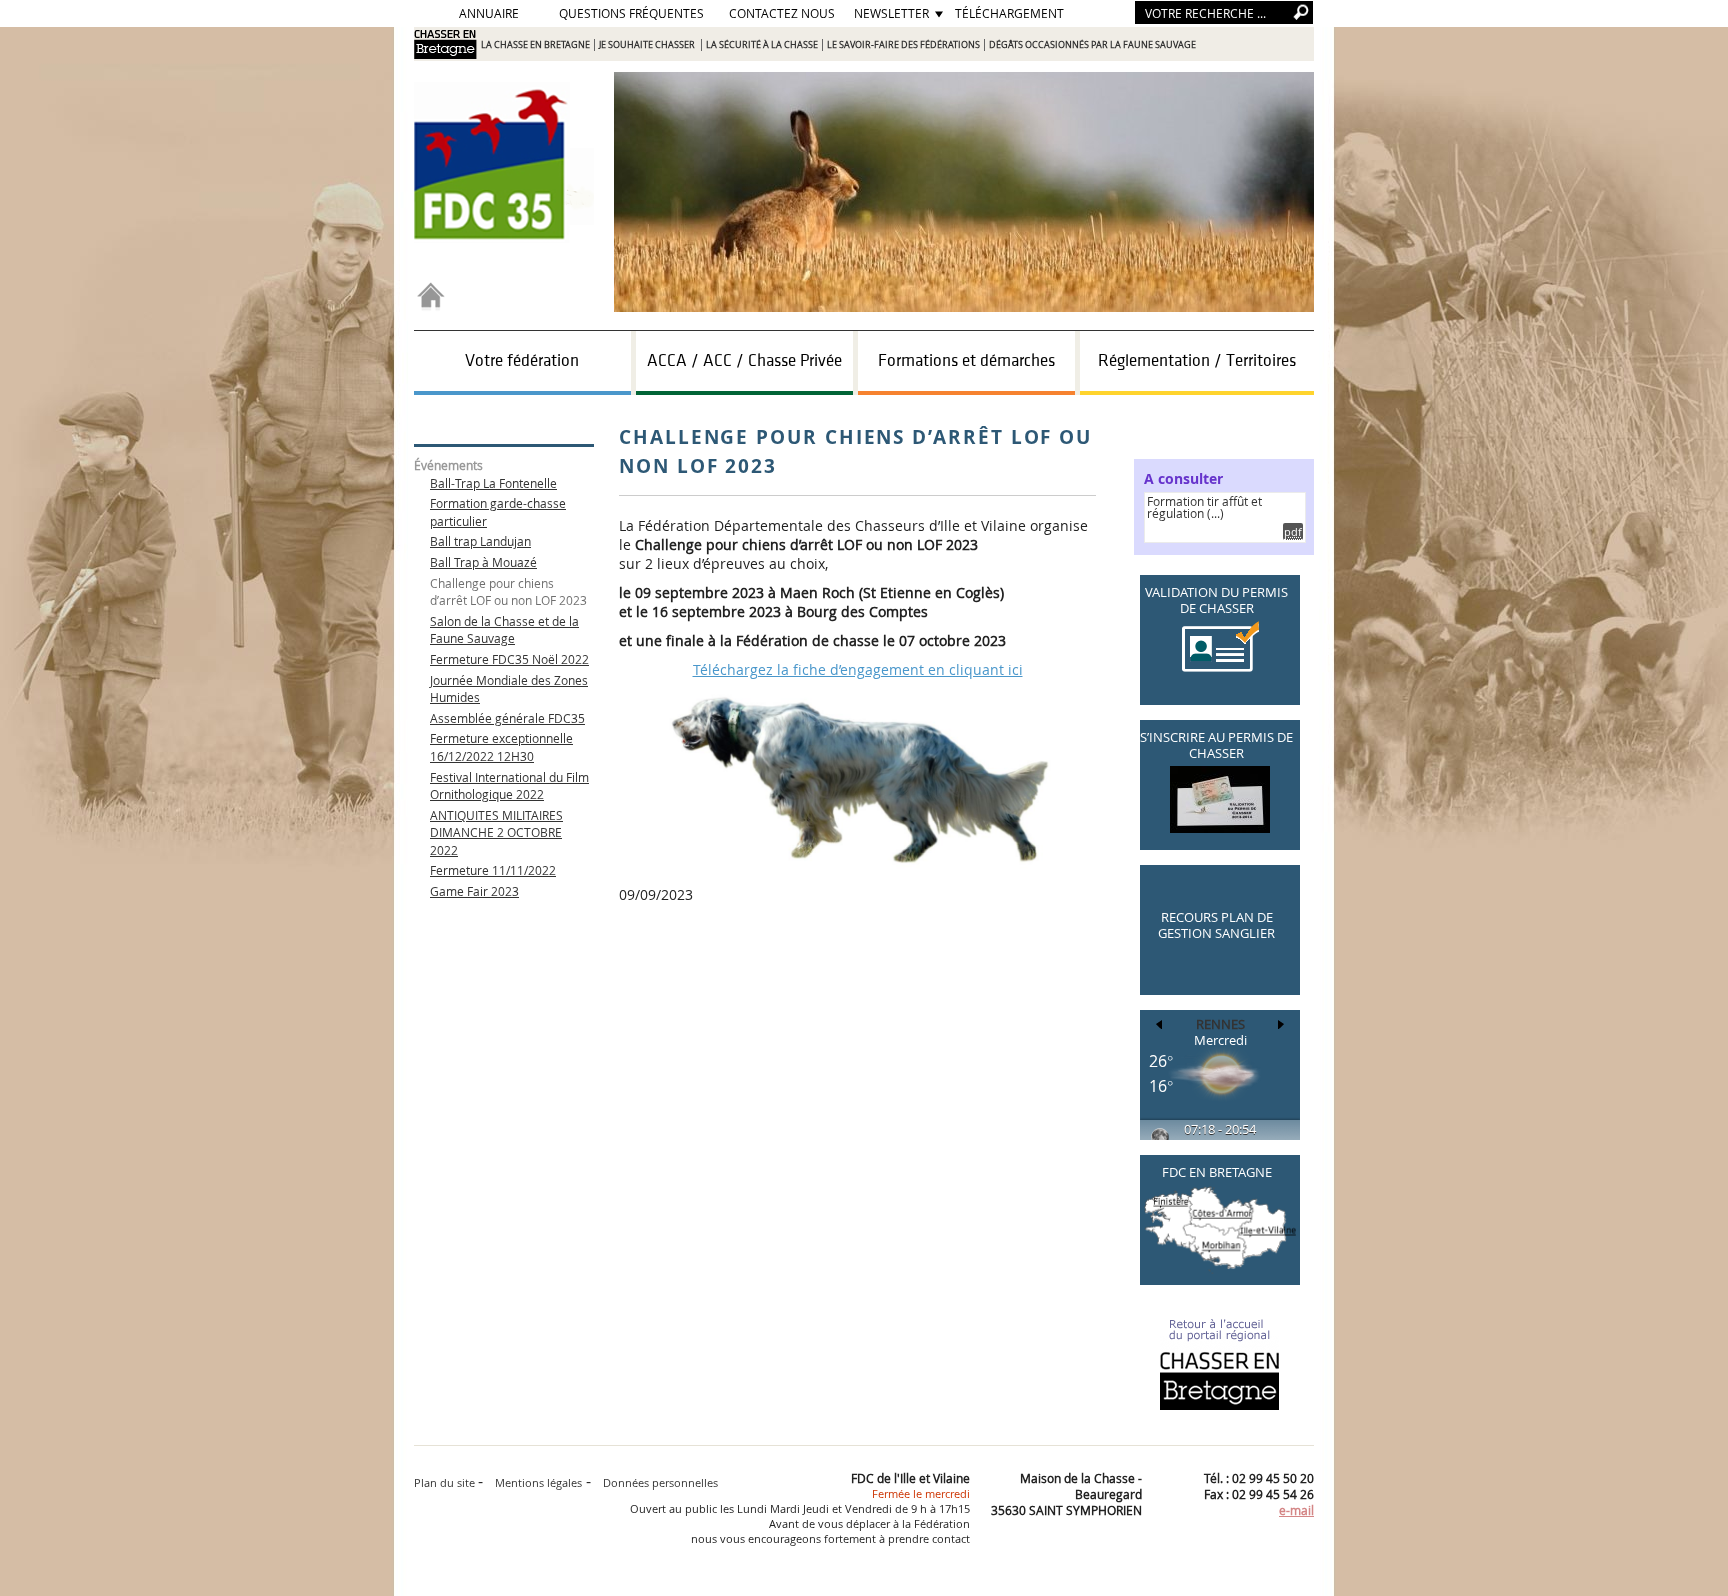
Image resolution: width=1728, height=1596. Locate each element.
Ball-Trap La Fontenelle (493, 483)
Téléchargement (1009, 13)
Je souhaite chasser (648, 45)
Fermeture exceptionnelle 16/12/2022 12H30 (501, 747)
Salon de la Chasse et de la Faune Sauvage (504, 630)
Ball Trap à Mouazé (483, 562)
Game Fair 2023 (474, 891)
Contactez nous (782, 13)
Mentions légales (538, 1482)
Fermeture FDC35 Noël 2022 (509, 659)
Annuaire (489, 13)
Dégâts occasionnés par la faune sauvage (1092, 45)
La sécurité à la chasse (762, 45)
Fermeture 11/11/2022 (493, 870)
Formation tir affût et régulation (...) (1204, 507)
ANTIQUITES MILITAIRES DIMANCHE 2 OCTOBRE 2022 (496, 832)
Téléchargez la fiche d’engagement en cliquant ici (858, 669)
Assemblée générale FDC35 (507, 718)
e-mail (1296, 1510)
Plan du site (446, 1482)
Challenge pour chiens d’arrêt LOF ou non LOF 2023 (508, 592)
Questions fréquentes (631, 13)
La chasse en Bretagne (535, 45)
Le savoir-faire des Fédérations (903, 45)
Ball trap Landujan (480, 541)
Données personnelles (660, 1482)
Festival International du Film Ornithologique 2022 (509, 786)
